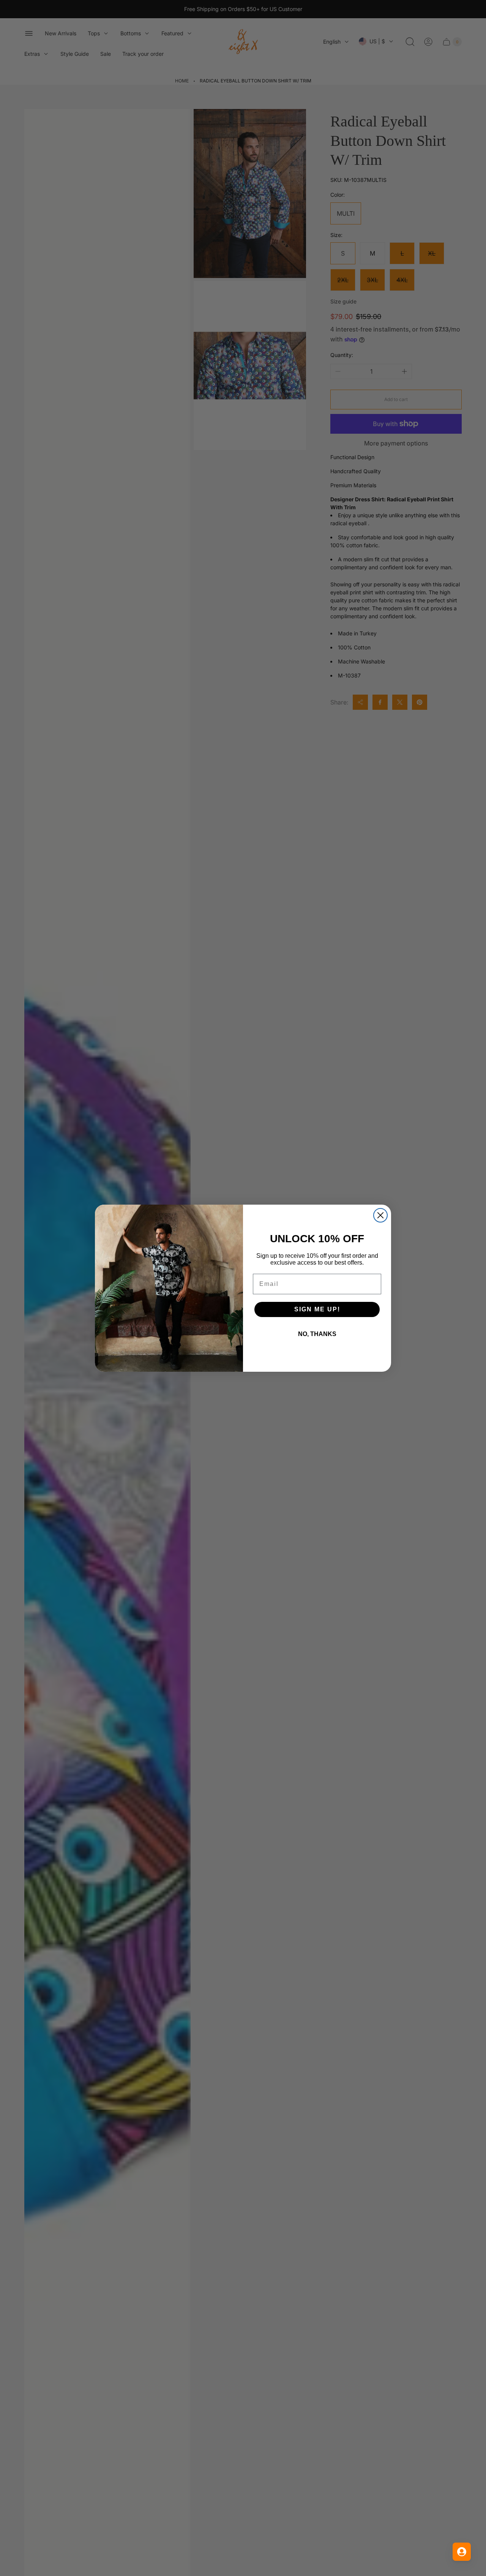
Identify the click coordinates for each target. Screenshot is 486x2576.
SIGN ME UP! (317, 1309)
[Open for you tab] (462, 2552)
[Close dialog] (380, 1215)
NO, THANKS (317, 1334)
